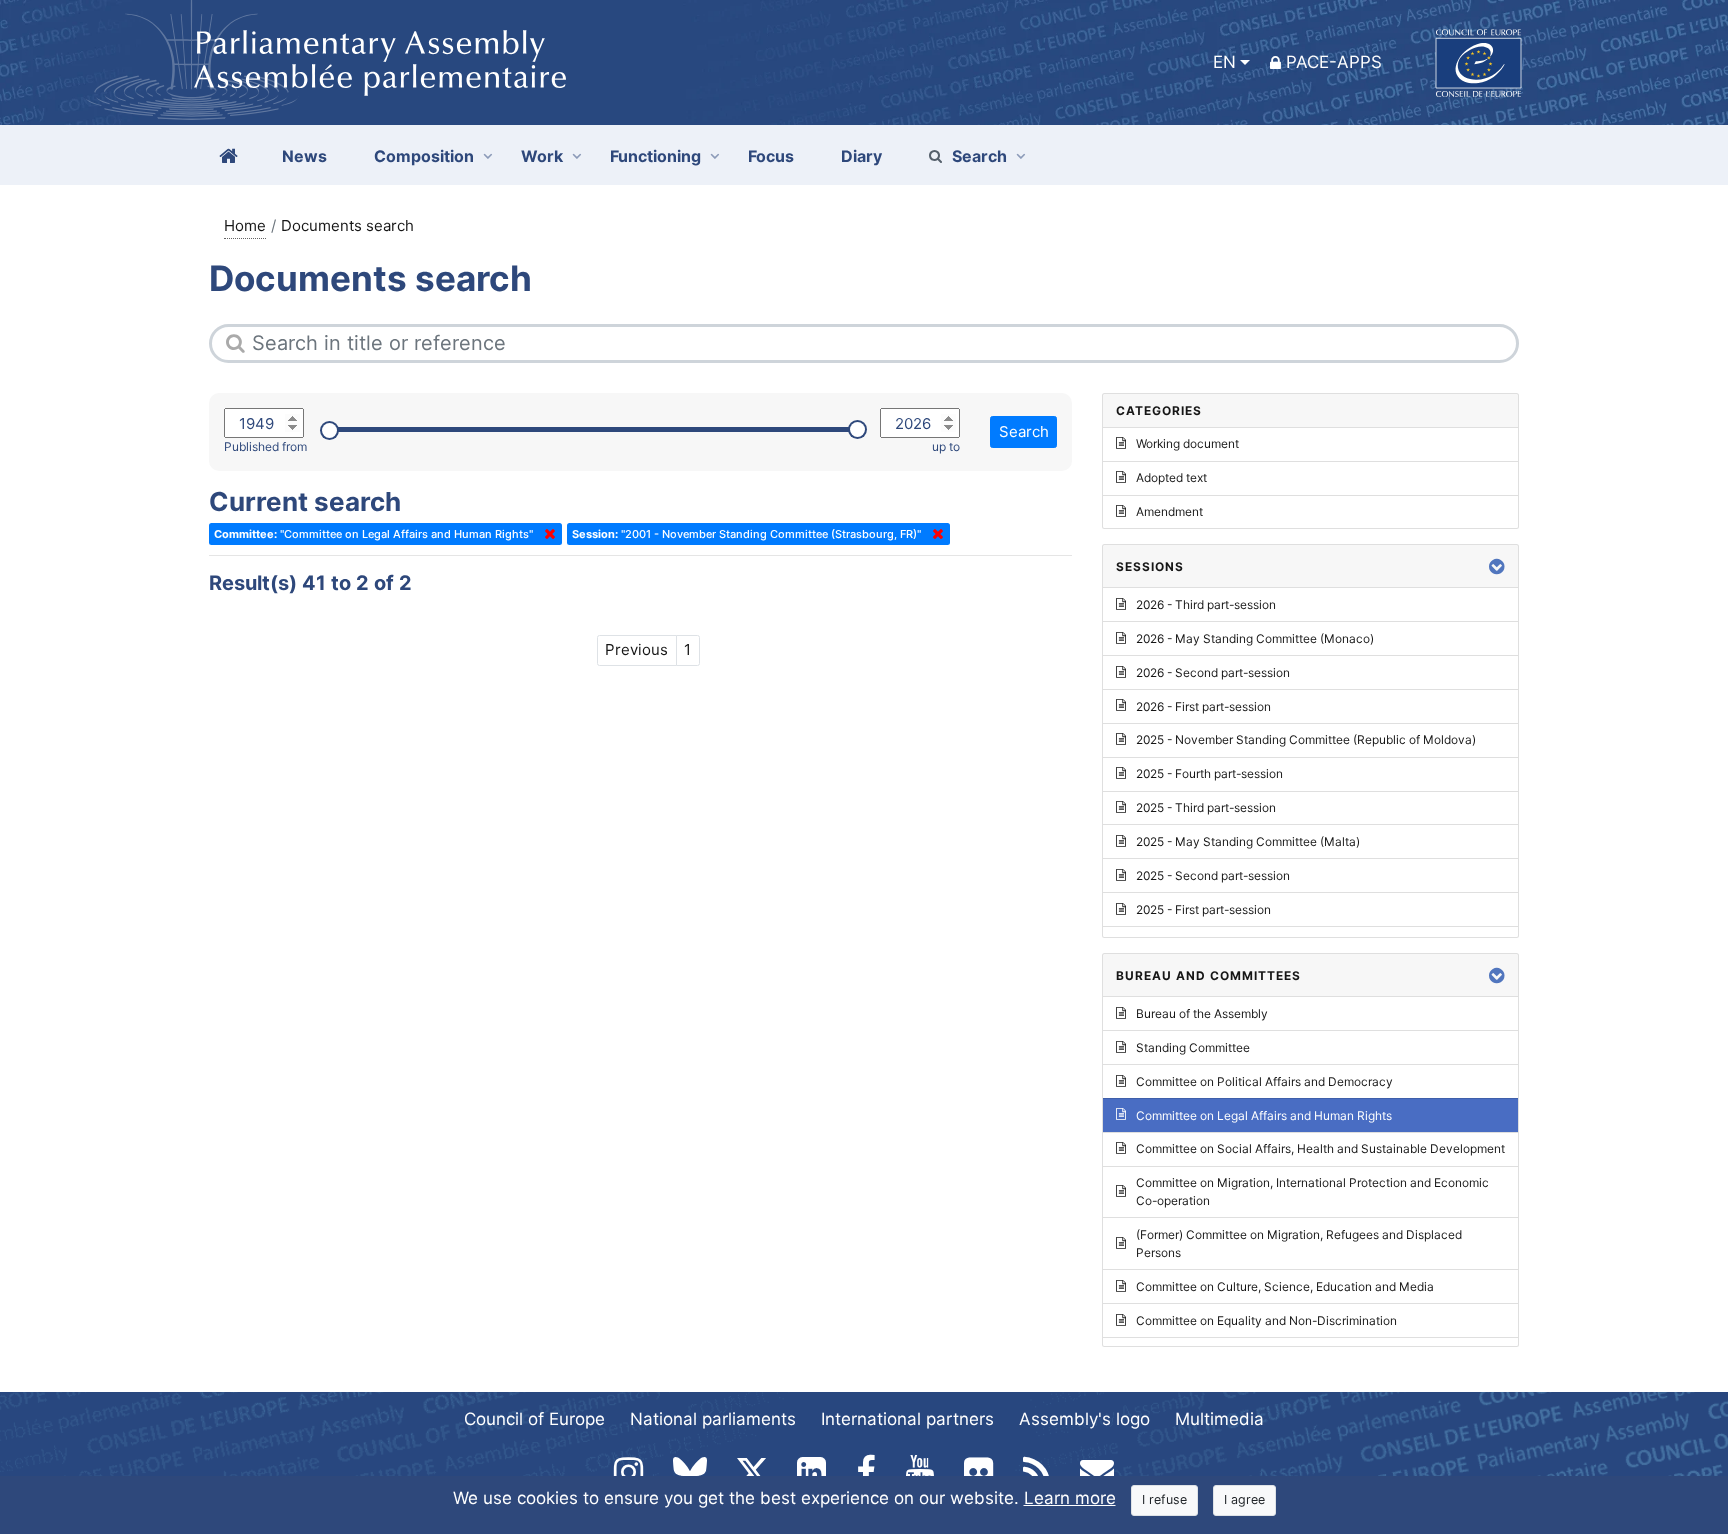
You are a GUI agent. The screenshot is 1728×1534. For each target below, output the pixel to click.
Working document (1187, 443)
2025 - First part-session (1203, 909)
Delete (546, 534)
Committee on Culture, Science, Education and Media (1285, 1286)
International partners (907, 1419)
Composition (424, 156)
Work (542, 156)
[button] (1497, 566)
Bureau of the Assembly (1202, 1013)
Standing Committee (1193, 1047)
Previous (636, 649)
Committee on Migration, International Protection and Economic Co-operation (1312, 1191)
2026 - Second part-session (1213, 672)
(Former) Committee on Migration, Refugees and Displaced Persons (1299, 1243)
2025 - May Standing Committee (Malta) (1248, 841)
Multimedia (1219, 1419)
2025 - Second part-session (1213, 875)
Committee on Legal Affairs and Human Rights (1264, 1115)
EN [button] (1224, 62)
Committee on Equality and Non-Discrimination (1266, 1320)
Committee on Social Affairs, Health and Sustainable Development (1320, 1148)
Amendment (1169, 511)
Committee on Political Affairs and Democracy (1264, 1081)
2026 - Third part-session (1206, 604)
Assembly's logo (1084, 1419)
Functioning (655, 156)
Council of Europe (534, 1419)
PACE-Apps (1334, 62)
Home (245, 225)
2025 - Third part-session (1206, 807)
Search (979, 156)
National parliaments (713, 1419)
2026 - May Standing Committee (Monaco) (1255, 638)
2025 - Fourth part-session (1209, 773)
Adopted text (1171, 477)
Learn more (1070, 1498)
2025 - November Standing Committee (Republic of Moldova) (1306, 739)
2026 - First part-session (1203, 706)
